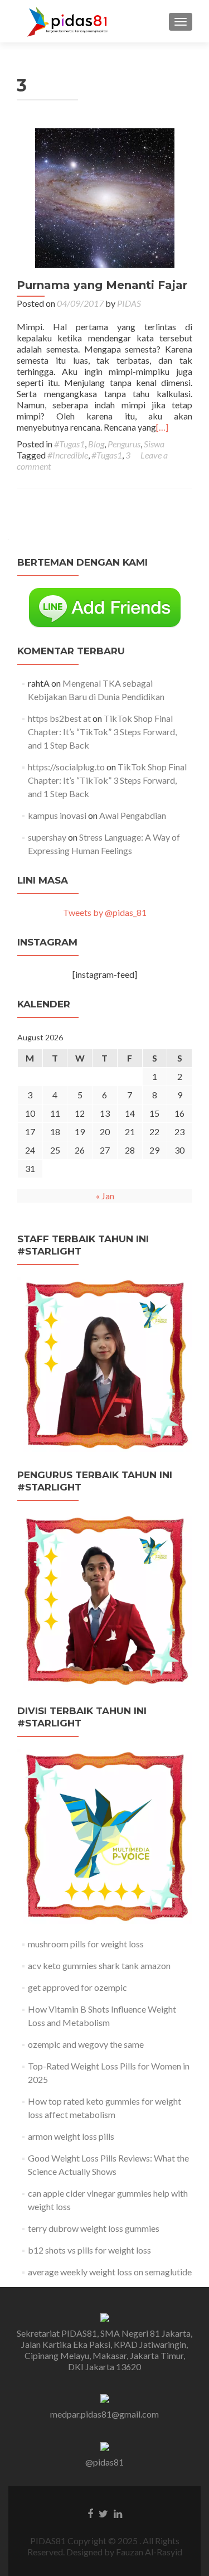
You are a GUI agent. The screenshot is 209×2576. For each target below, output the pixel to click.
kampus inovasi (57, 815)
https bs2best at (59, 718)
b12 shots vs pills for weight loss (89, 2250)
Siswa (154, 444)
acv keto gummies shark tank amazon (99, 1965)
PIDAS (129, 303)
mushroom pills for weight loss (86, 1944)
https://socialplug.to (66, 767)
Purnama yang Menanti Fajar (102, 285)
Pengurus (124, 444)
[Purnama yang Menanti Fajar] (105, 197)
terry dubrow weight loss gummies (94, 2228)
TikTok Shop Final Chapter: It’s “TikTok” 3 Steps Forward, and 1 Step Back (102, 732)
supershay (47, 837)
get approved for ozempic (77, 1987)
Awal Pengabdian (133, 815)
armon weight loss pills (71, 2136)
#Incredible (68, 455)
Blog (96, 444)
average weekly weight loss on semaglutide (110, 2272)
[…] (162, 427)
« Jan (105, 1196)
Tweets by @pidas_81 (105, 912)
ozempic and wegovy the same (86, 2044)
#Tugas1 (69, 444)
